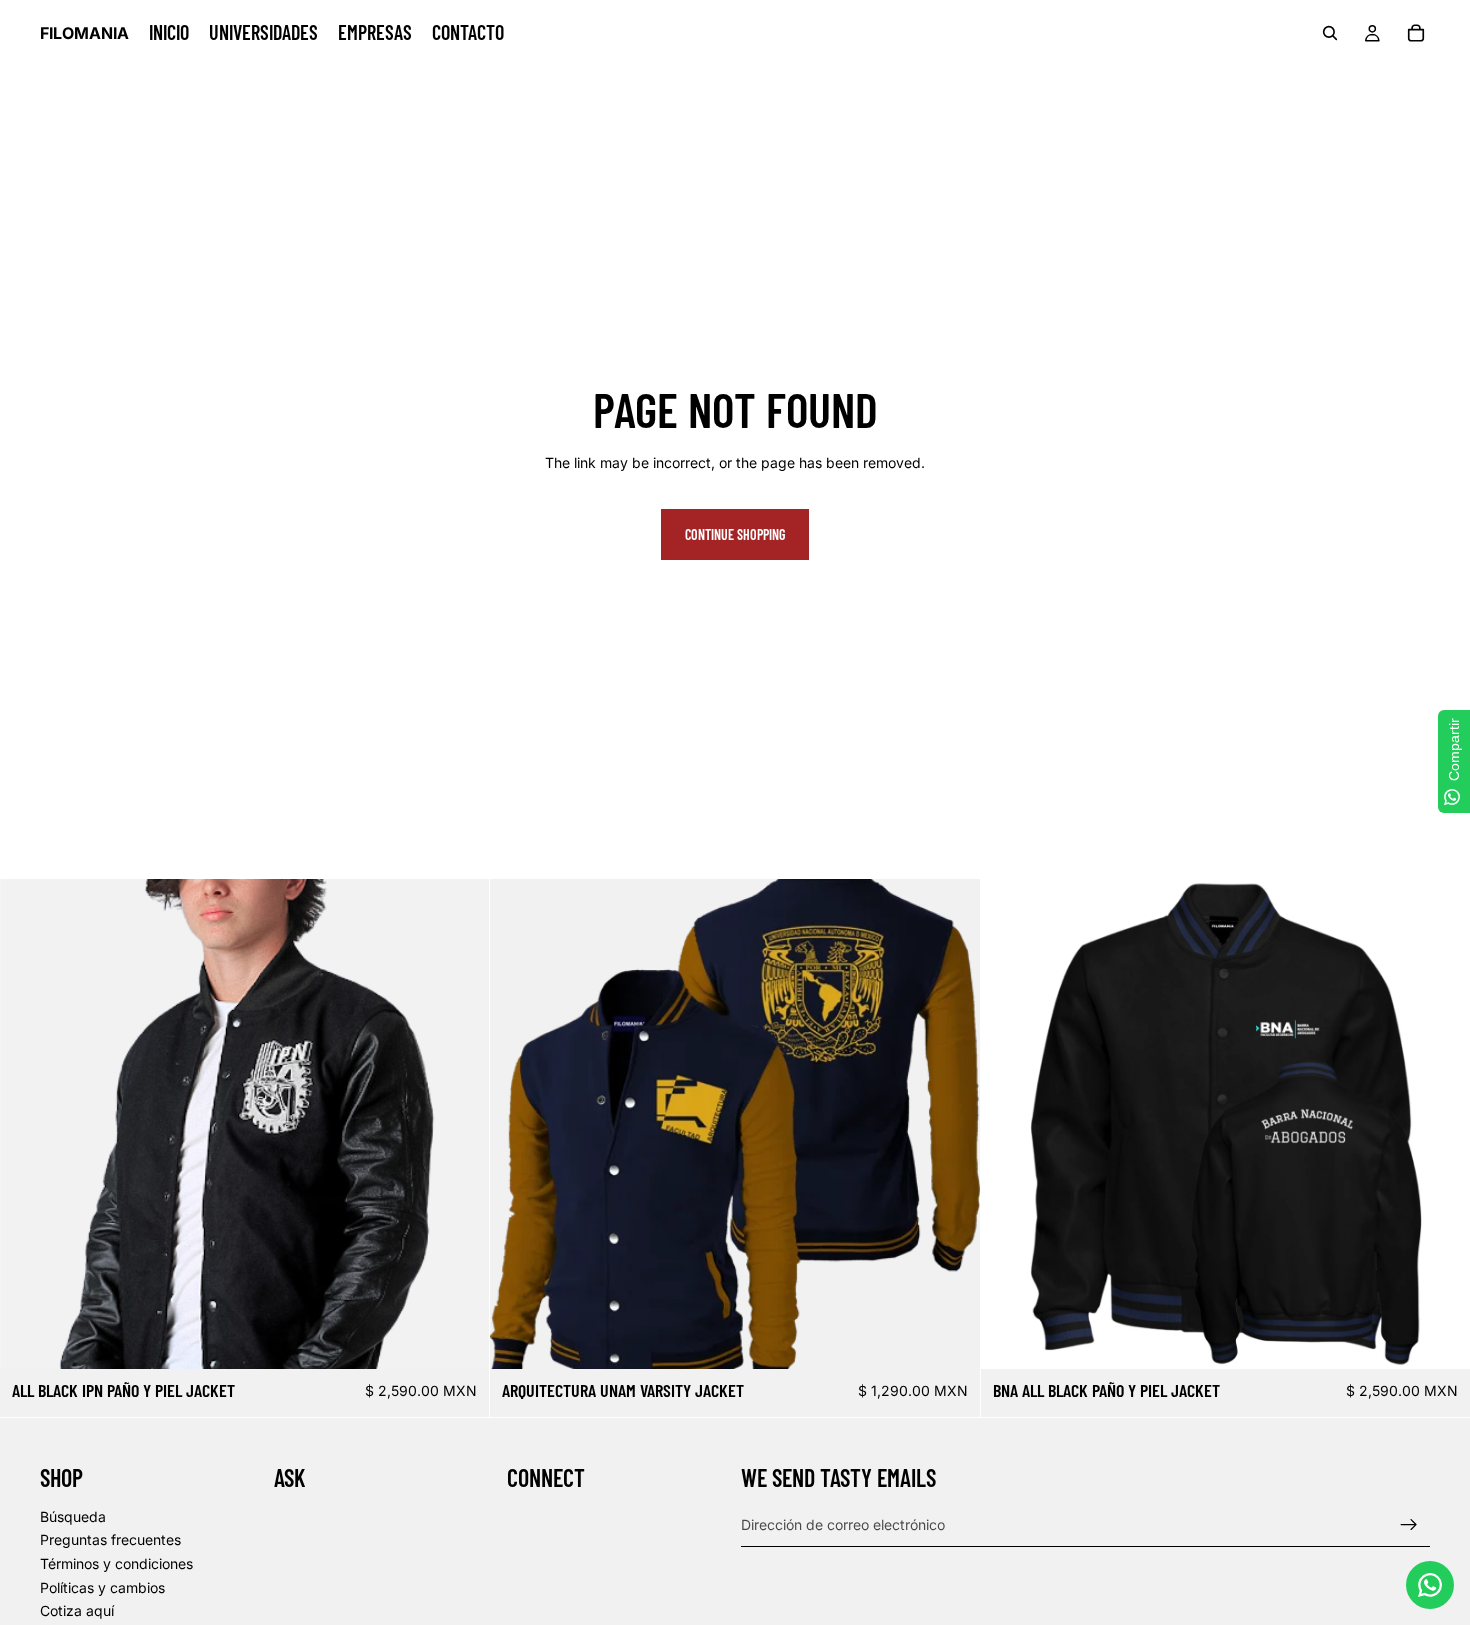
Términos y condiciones (116, 1563)
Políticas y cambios (102, 1586)
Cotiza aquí (77, 1610)
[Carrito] (1416, 33)
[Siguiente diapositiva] (459, 1124)
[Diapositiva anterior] (30, 1124)
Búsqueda (73, 1515)
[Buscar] (1330, 33)
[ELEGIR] (459, 1338)
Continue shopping (735, 534)
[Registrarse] (1409, 1524)
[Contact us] (1430, 1585)
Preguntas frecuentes (110, 1539)
